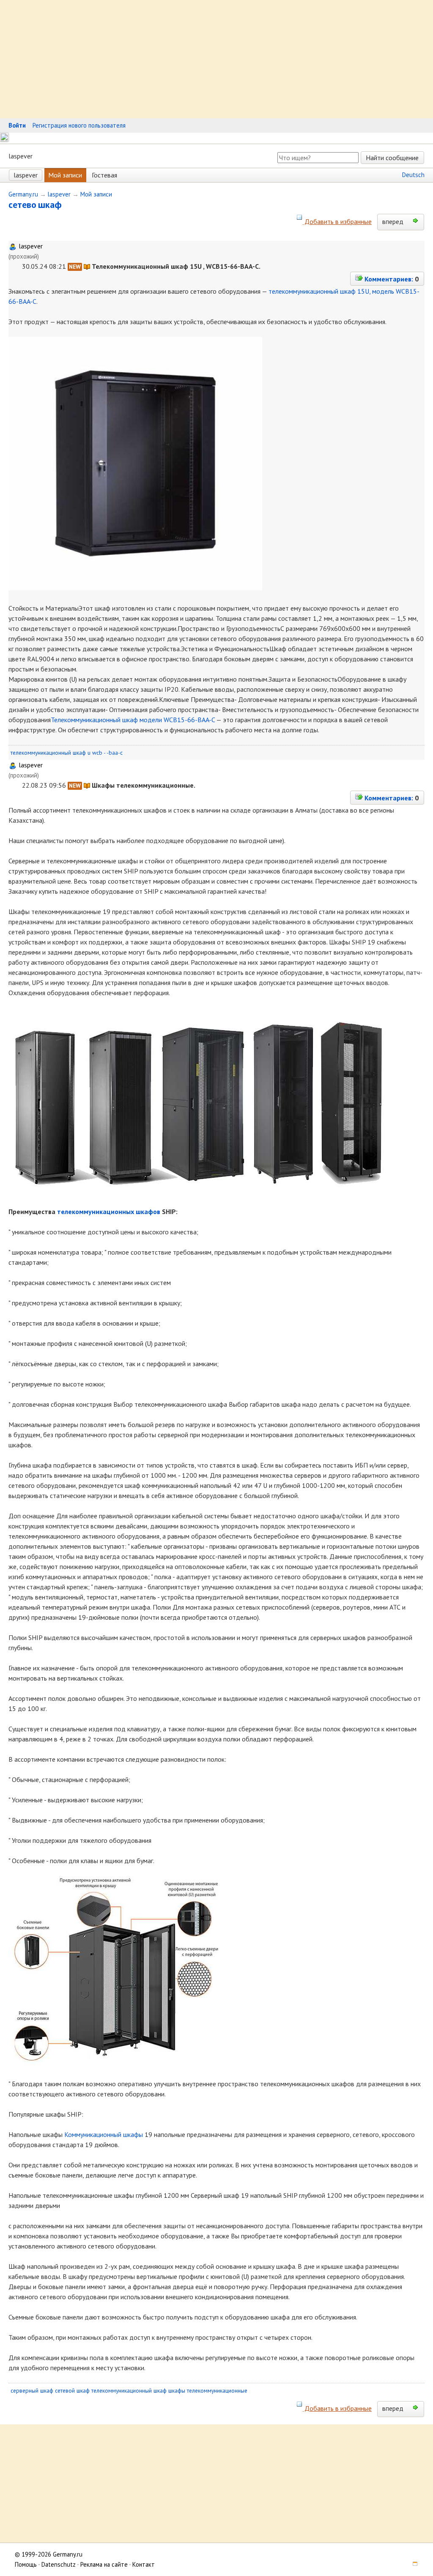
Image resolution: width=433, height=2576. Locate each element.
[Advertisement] (216, 59)
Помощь (26, 2564)
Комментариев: (388, 279)
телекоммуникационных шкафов (109, 1212)
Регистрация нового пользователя (79, 125)
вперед (394, 221)
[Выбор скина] (412, 2564)
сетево (22, 205)
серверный (25, 2390)
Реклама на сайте (104, 2564)
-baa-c (115, 753)
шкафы (177, 2390)
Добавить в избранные (337, 221)
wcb (97, 753)
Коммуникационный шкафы (104, 2134)
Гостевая (104, 175)
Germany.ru (23, 194)
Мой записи (65, 175)
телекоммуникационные (217, 2390)
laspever (26, 175)
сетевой (65, 2390)
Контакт (144, 2564)
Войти (17, 125)
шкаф (50, 205)
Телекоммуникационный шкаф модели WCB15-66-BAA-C (133, 720)
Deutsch (413, 175)
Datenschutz (59, 2564)
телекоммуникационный (41, 753)
